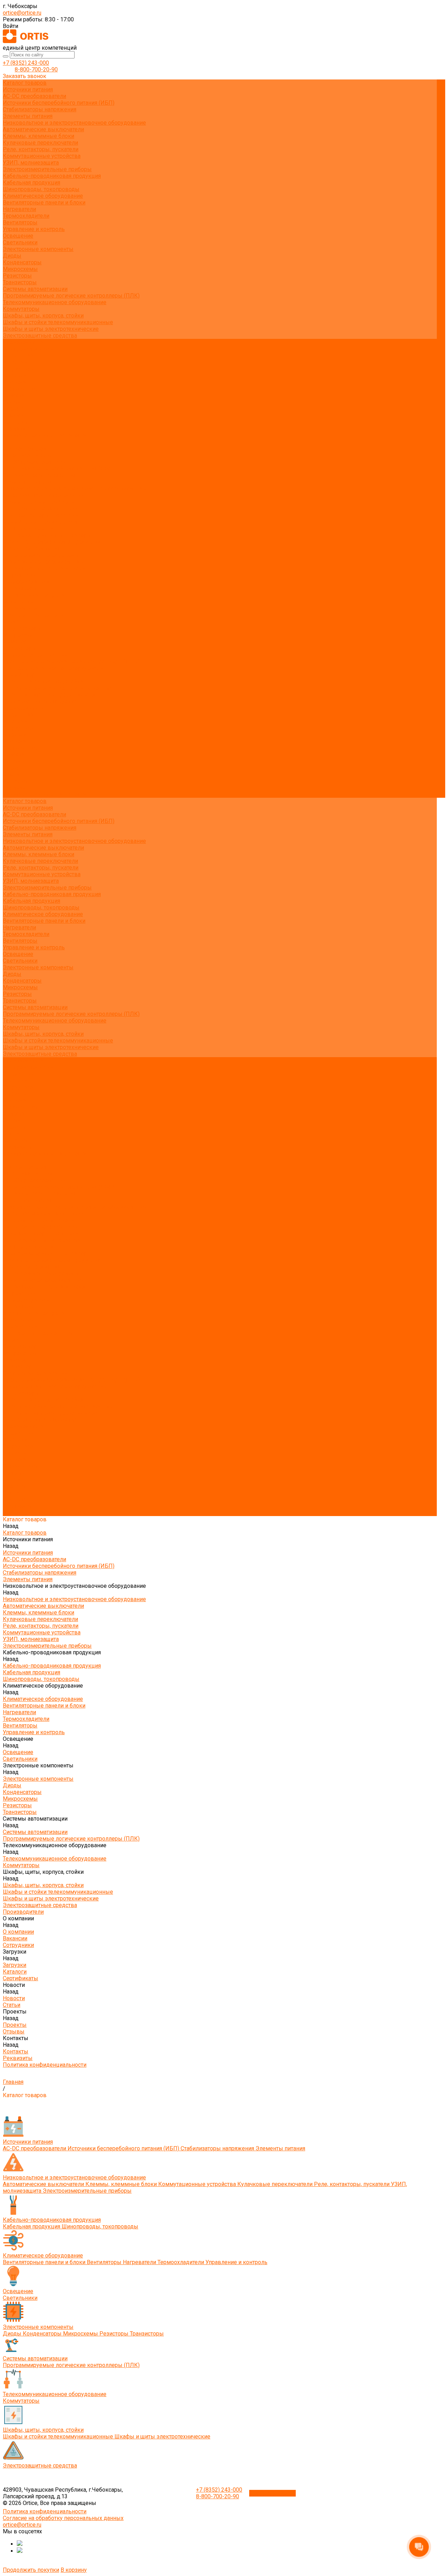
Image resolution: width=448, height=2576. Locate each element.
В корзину (74, 2570)
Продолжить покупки (31, 2570)
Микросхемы (20, 269)
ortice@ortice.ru (22, 13)
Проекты (15, 768)
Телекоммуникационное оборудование (55, 302)
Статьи (12, 402)
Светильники (20, 242)
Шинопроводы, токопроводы (41, 189)
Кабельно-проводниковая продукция (52, 176)
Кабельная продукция (31, 183)
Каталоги (15, 382)
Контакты (16, 781)
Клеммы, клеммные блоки (38, 136)
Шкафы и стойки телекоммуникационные (58, 322)
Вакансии (15, 362)
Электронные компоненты (38, 249)
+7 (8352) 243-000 (26, 63)
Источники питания (28, 89)
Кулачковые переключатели (40, 143)
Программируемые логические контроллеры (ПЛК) (71, 296)
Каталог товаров (25, 449)
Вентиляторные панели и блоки (44, 203)
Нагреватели (19, 209)
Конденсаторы (22, 262)
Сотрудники (18, 369)
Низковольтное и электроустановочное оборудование (74, 123)
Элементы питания (28, 116)
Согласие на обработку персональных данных (63, 2518)
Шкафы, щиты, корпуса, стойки (43, 316)
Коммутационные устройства (42, 156)
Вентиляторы (20, 222)
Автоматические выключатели (43, 129)
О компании (18, 715)
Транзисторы (20, 282)
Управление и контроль (34, 229)
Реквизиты (18, 429)
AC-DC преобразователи (34, 96)
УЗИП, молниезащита (31, 163)
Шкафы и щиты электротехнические (51, 329)
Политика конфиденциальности (45, 435)
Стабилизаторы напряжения (40, 109)
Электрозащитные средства (40, 336)
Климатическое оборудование (43, 196)
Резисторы (17, 276)
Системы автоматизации (35, 289)
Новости (14, 755)
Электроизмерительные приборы (47, 169)
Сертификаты (20, 389)
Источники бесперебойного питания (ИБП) (59, 103)
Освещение (18, 236)
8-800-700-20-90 (36, 69)
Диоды (12, 256)
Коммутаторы (21, 309)
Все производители (28, 349)
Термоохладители (26, 216)
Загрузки (15, 735)
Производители (23, 708)
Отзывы (14, 415)
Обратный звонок (272, 2493)
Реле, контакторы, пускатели (41, 149)
